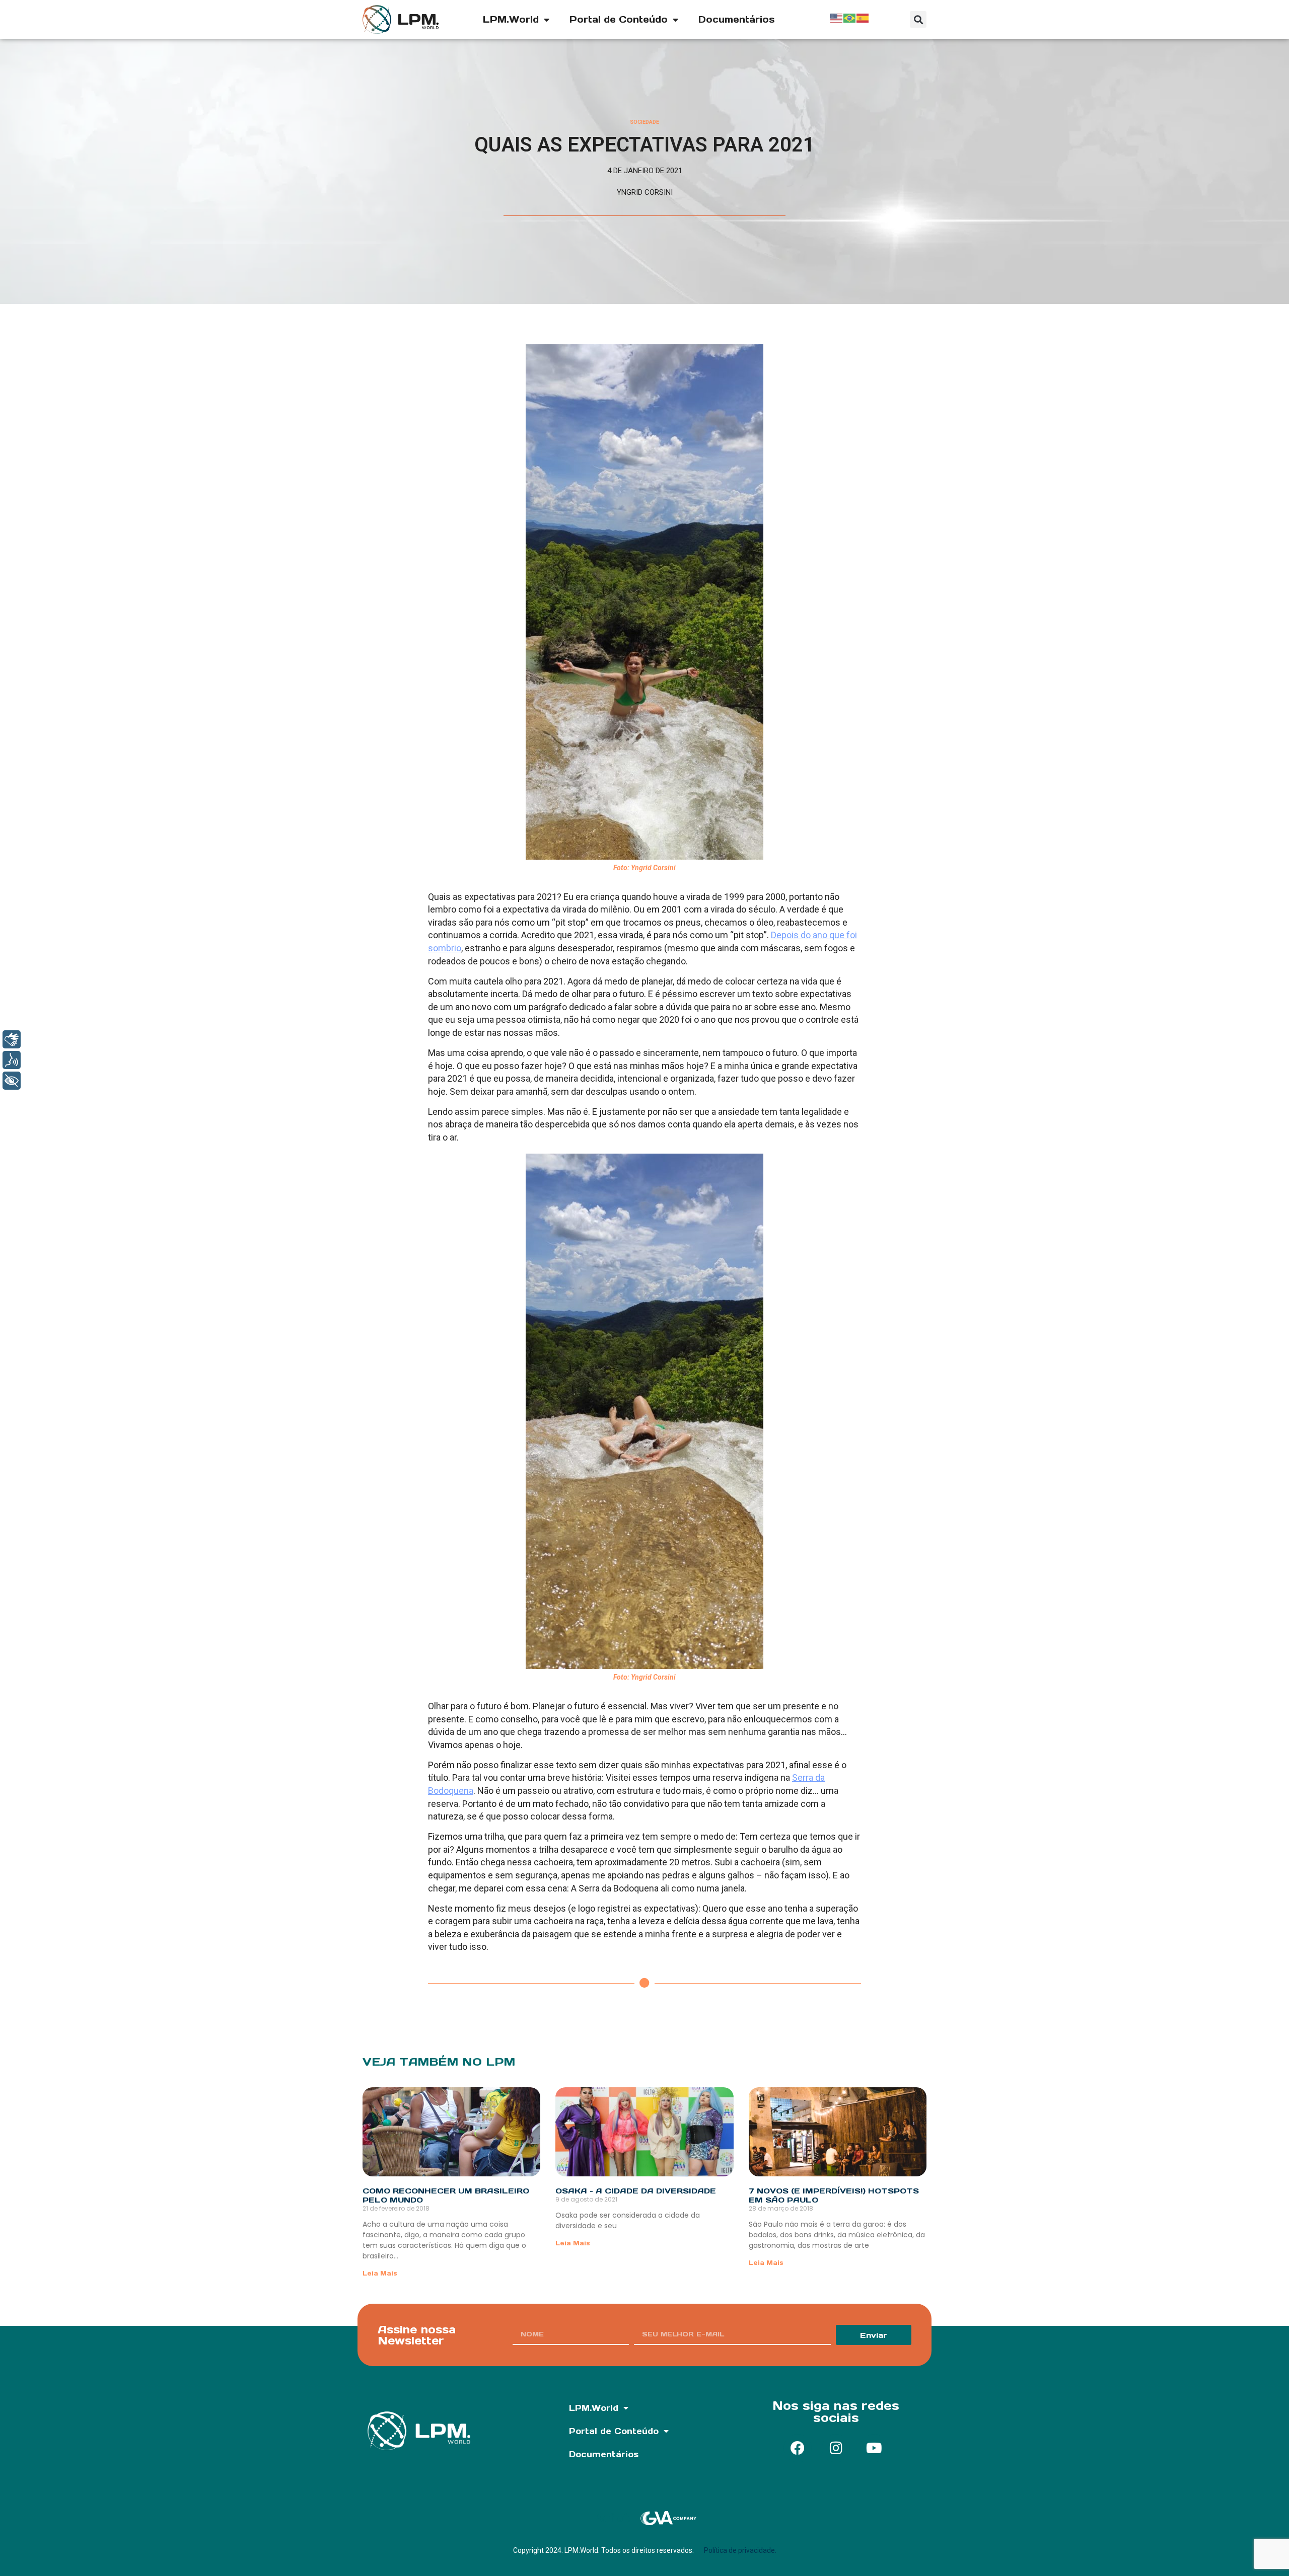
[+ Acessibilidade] (12, 1081)
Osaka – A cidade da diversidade (636, 2191)
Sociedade (644, 122)
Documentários (737, 19)
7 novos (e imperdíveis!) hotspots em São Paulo (834, 2195)
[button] (918, 19)
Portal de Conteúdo (619, 19)
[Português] (850, 17)
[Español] (863, 17)
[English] (837, 17)
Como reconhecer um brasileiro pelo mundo (446, 2195)
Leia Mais (380, 2273)
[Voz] (12, 1060)
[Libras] (12, 1039)
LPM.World (511, 19)
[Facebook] (798, 2448)
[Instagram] (836, 2448)
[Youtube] (874, 2448)
